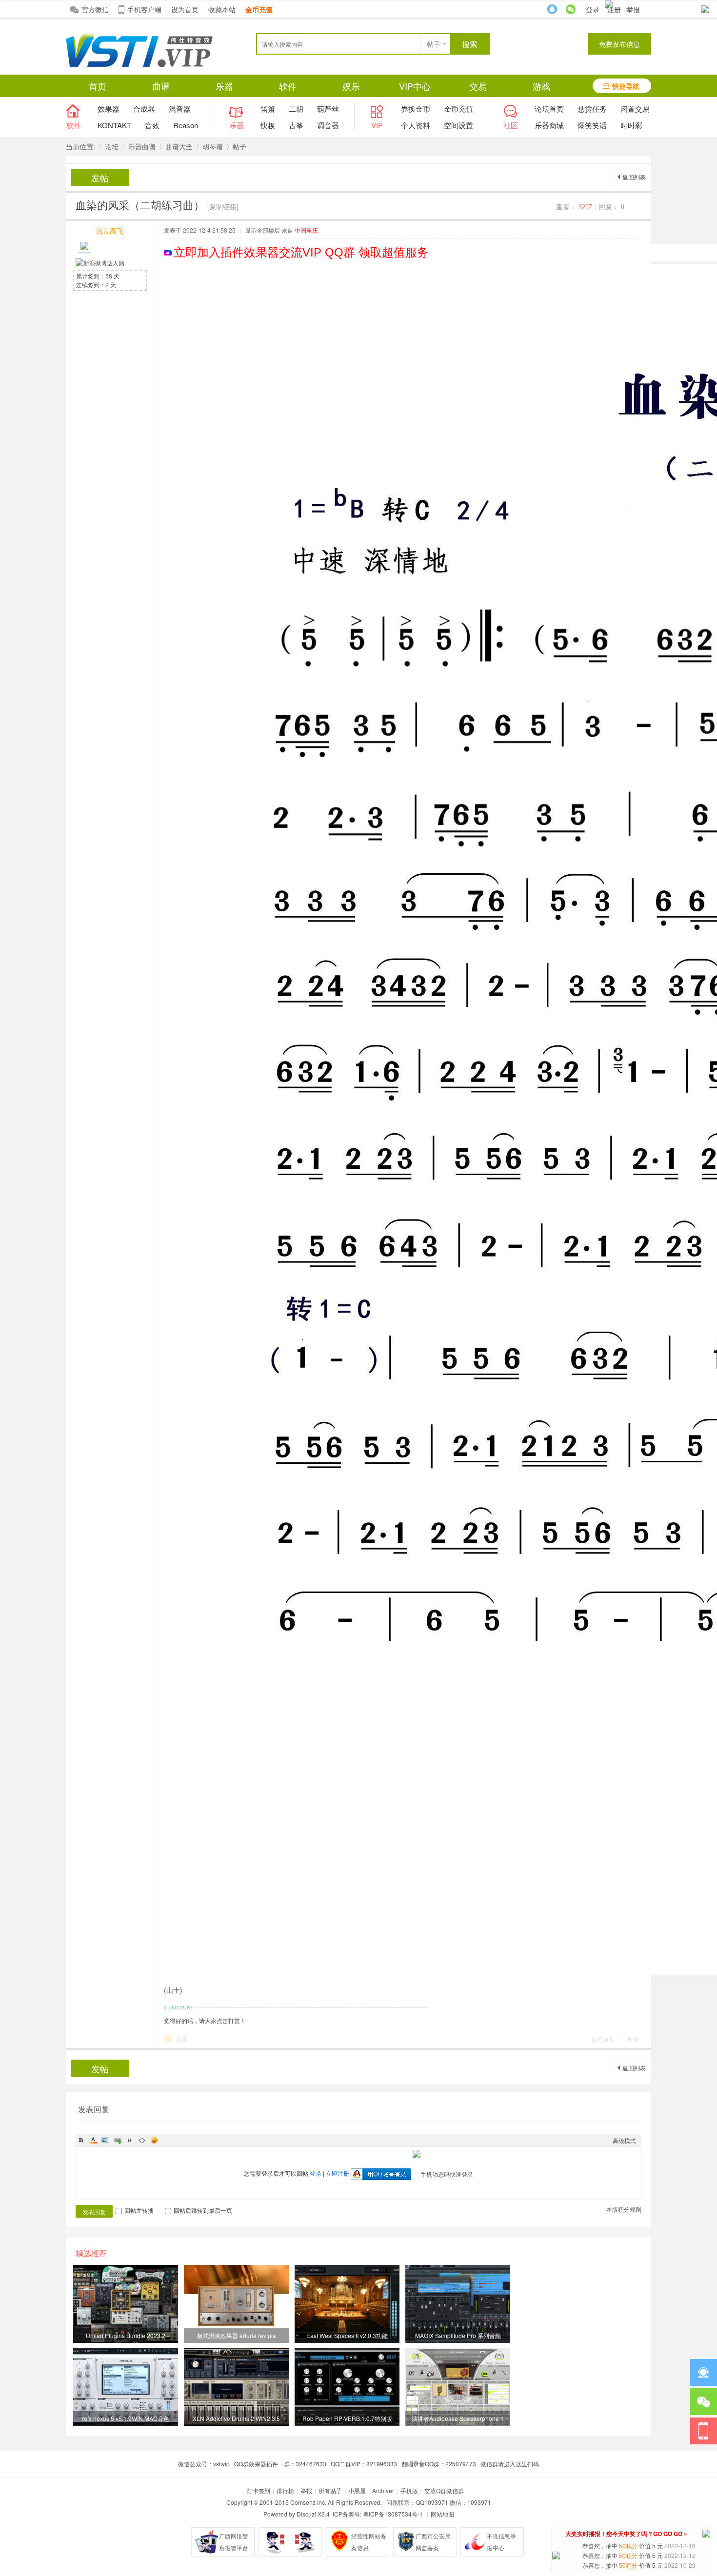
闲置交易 (635, 108)
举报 (633, 9)
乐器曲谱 (142, 146)
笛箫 (268, 108)
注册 (614, 9)
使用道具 (603, 2039)
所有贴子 (330, 2490)
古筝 (296, 125)
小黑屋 (357, 2490)
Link (118, 2140)
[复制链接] (223, 206)
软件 (288, 86)
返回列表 (634, 177)
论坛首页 (549, 108)
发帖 (100, 177)
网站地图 (442, 2514)
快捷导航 (626, 86)
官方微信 (95, 9)
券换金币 (416, 108)
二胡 (296, 108)
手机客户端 (144, 9)
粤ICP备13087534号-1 (393, 2514)
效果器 (109, 108)
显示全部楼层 (262, 230)
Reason (186, 125)
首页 (98, 86)
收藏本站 (222, 9)
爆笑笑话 (592, 125)
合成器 (144, 108)
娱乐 (351, 86)
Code (142, 2140)
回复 (182, 2039)
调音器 (328, 125)
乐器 (224, 86)
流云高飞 (110, 231)
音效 (152, 125)
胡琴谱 (213, 146)
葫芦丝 (328, 108)
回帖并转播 (139, 2210)
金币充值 (458, 108)
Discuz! (306, 2514)
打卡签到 (259, 2490)
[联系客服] (704, 2372)
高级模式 (624, 2140)
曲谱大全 (179, 146)
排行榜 (285, 2490)
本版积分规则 (624, 2209)
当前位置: (80, 146)
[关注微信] (704, 2402)
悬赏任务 (592, 108)
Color (93, 2140)
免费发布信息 (619, 44)
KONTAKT (114, 125)
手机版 (409, 2490)
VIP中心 (415, 86)
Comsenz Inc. (308, 2502)
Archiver (383, 2490)
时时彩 (631, 125)
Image (105, 2140)
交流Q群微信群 (444, 2490)
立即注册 (338, 2173)
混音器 (180, 108)
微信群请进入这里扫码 (510, 2464)
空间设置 (458, 125)
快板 (268, 125)
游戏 (541, 86)
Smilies (154, 2140)
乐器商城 (549, 125)
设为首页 (185, 9)
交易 (478, 86)
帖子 (434, 44)
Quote (130, 2140)
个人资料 (416, 125)
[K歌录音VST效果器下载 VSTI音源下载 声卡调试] (139, 65)
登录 (593, 9)
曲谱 (161, 86)
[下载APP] (704, 2431)
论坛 (112, 146)
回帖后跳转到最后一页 (203, 2210)
